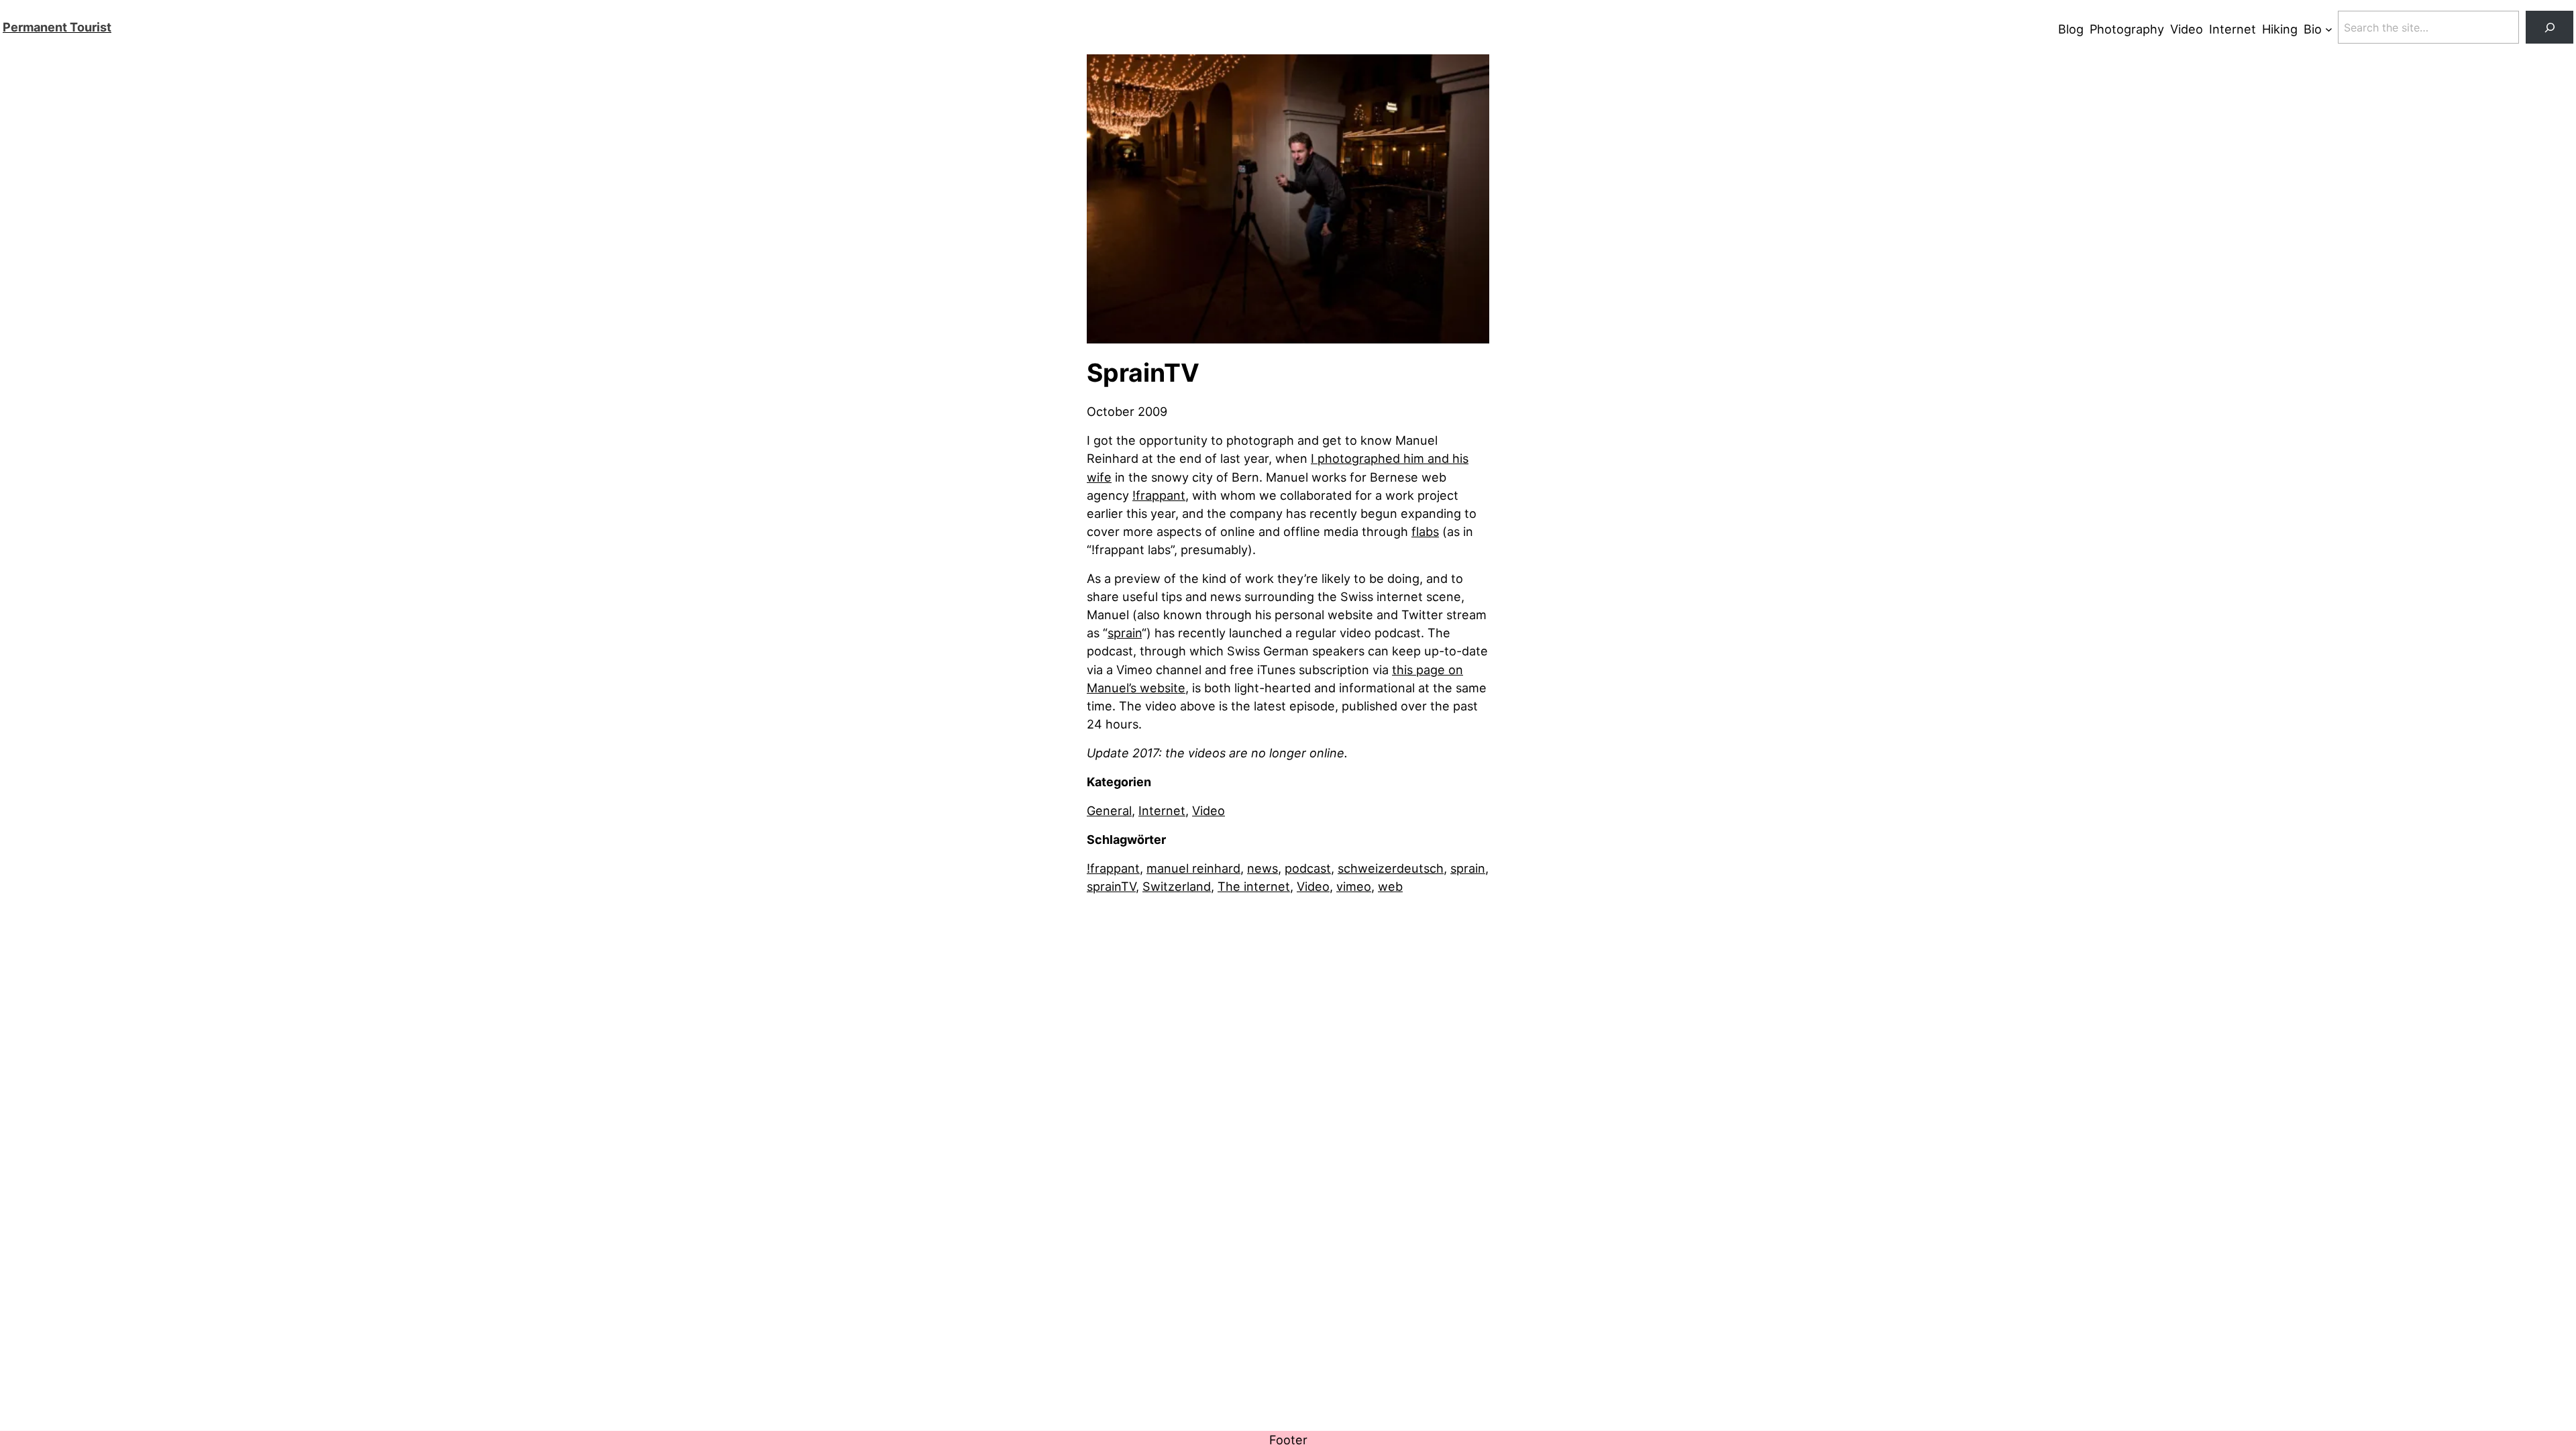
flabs (1425, 531)
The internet (1254, 886)
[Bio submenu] (2329, 29)
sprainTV (1111, 886)
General (1109, 810)
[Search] (2550, 27)
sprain (1125, 633)
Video (1209, 810)
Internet (1162, 810)
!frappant (1159, 495)
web (1390, 886)
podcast (1308, 868)
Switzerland (1177, 886)
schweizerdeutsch (1391, 868)
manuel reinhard (1193, 868)
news (1263, 868)
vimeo (1354, 886)
